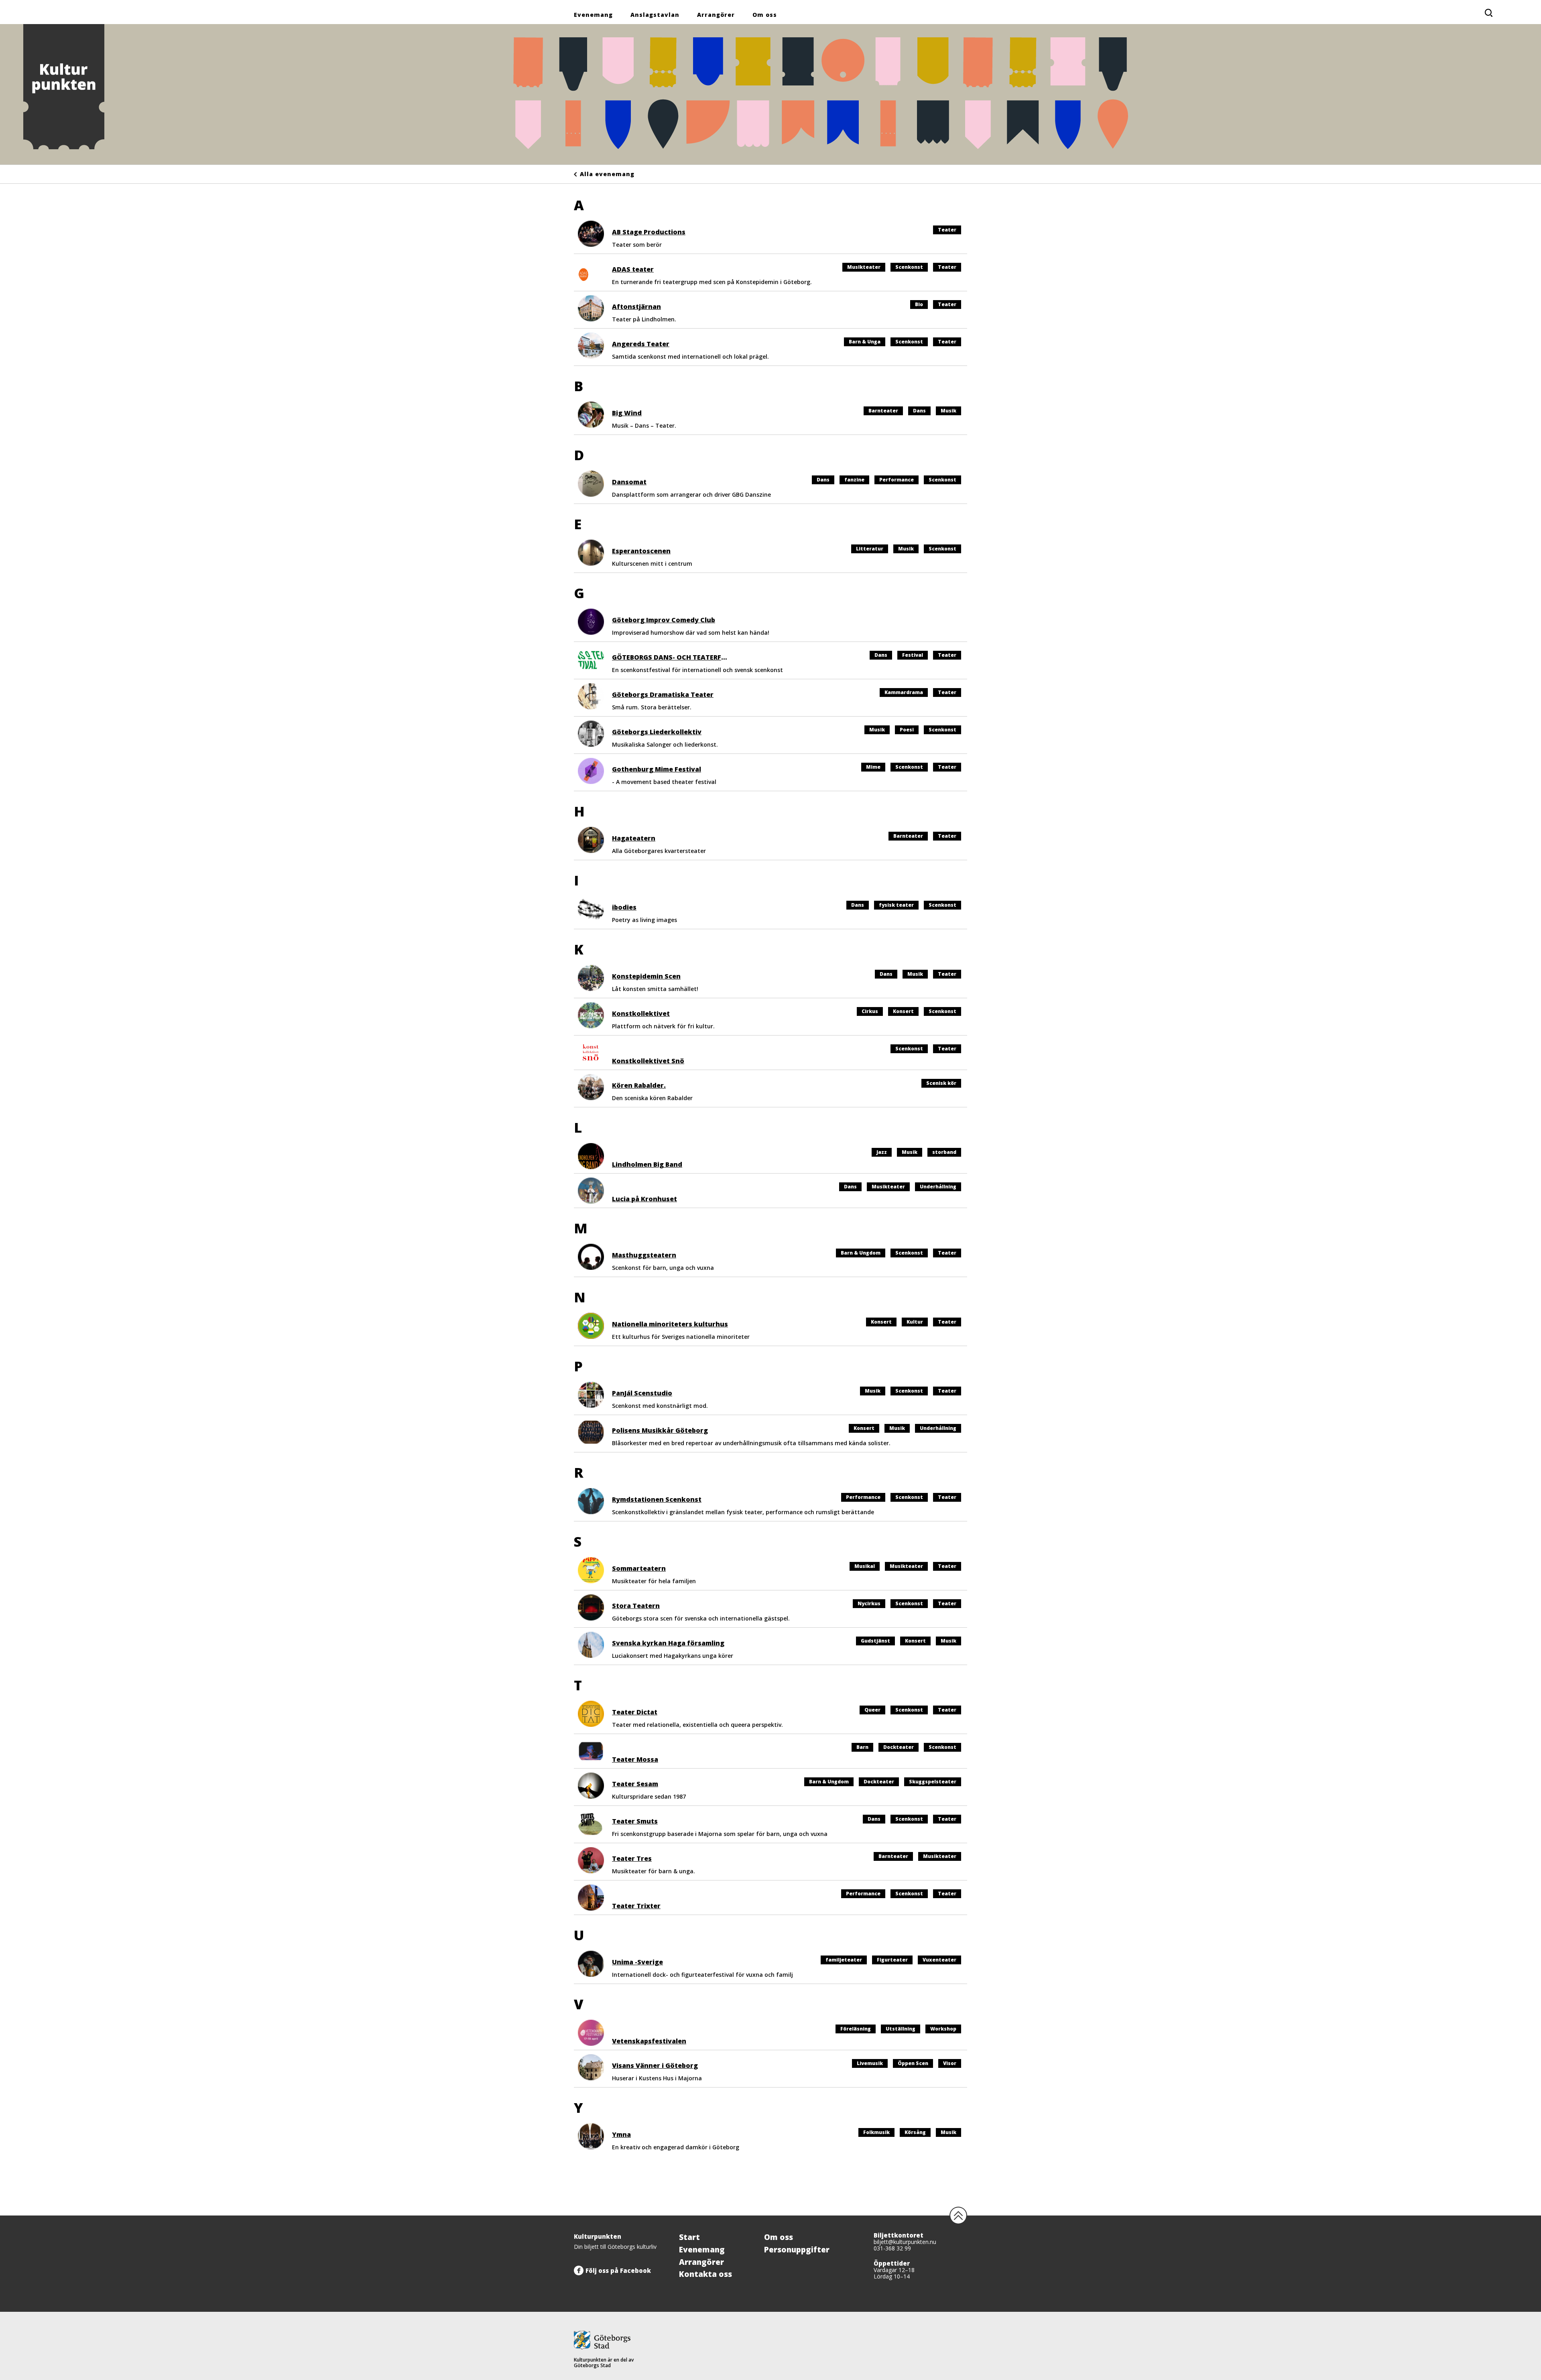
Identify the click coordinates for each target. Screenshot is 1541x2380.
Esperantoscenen (641, 551)
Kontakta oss (705, 2274)
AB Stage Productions (649, 232)
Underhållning (938, 1187)
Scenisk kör (941, 1083)
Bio (919, 304)
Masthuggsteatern (644, 1255)
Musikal (865, 1566)
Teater (947, 230)
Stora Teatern (636, 1606)
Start (689, 2237)
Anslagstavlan (655, 15)
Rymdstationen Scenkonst (657, 1499)
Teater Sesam (635, 1784)
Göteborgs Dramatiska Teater (663, 695)
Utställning (901, 2029)
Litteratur (870, 549)
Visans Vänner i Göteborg (655, 2065)
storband (944, 1152)
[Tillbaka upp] (958, 2216)
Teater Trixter (636, 1906)
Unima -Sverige (637, 1962)
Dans (919, 411)
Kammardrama (904, 692)
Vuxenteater (939, 1960)
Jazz (882, 1152)
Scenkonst (909, 267)
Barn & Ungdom (861, 1253)
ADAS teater (633, 269)
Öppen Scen (913, 2063)
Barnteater (883, 411)
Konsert (903, 1011)
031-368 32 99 (892, 2248)
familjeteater (844, 1960)
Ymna (621, 2134)
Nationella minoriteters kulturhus (670, 1324)
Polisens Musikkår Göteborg (660, 1430)
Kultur (915, 1322)
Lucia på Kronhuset (644, 1199)
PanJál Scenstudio (642, 1393)
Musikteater (864, 267)
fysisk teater (896, 905)
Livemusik (870, 2063)
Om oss (765, 15)
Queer (872, 1710)
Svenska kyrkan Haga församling (668, 1643)
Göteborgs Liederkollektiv (657, 732)
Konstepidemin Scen (646, 976)
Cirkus (870, 1011)
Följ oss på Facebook (618, 2270)
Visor (950, 2063)
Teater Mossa (635, 1759)
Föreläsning (856, 2029)
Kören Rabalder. (639, 1085)
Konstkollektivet (641, 1013)
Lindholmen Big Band (647, 1164)
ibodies (624, 907)
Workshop (943, 2029)
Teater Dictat (635, 1712)
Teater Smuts (635, 1821)
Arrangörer (716, 15)
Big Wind (627, 413)
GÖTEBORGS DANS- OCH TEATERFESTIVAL (680, 657)
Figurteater (892, 1960)
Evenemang (593, 15)
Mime (873, 767)
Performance (897, 480)
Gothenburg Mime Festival (657, 769)
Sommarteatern (639, 1568)
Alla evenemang (607, 174)
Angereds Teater (641, 344)
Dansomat (629, 482)
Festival (913, 655)
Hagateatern (634, 838)
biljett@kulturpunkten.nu (905, 2242)
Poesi (907, 730)
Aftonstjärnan (636, 307)
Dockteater (899, 1747)
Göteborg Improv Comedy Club (664, 620)
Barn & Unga (865, 342)
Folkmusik (876, 2132)
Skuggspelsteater (933, 1782)
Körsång (915, 2132)
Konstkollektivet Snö (648, 1061)
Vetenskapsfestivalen (649, 2041)
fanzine (854, 480)
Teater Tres (632, 1858)
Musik (948, 411)
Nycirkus (869, 1603)
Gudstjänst (875, 1641)
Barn (862, 1747)
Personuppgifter (797, 2250)
